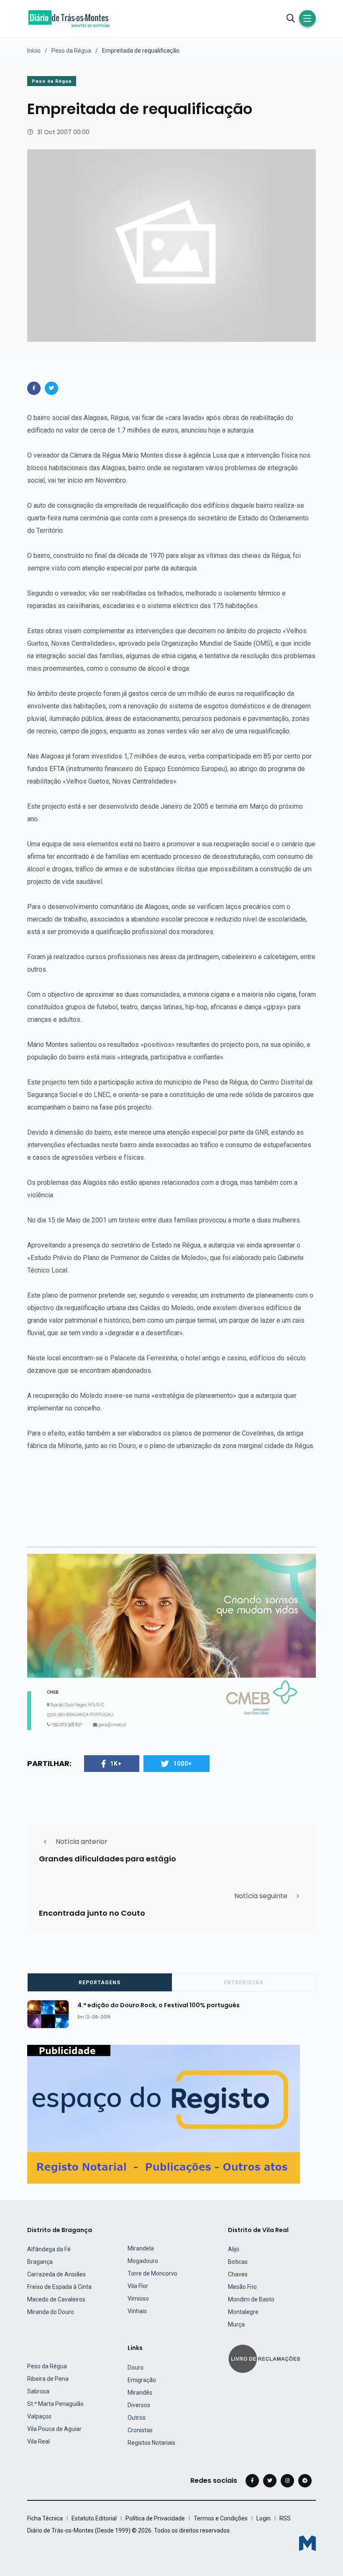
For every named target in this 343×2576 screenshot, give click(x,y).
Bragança (40, 2262)
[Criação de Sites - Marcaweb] (307, 2543)
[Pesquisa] (291, 18)
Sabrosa (38, 2391)
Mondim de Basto (251, 2299)
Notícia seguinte (261, 1896)
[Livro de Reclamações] (266, 2358)
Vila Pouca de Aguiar (54, 2429)
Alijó (234, 2249)
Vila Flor (138, 2286)
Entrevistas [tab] (243, 1983)
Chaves (238, 2274)
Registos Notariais (151, 2443)
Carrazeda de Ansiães (56, 2274)
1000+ (183, 1764)
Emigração (142, 2380)
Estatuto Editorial (94, 2518)
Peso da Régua (71, 51)
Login (264, 2518)
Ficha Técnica (45, 2518)
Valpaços (39, 2416)
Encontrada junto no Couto (92, 1913)
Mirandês (140, 2393)
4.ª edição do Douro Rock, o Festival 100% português (159, 2005)
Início (34, 51)
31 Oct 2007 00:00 (63, 132)
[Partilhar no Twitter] (51, 388)
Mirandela (141, 2248)
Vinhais (137, 2311)
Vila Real (38, 2441)
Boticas (238, 2262)
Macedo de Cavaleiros (56, 2299)
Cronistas (140, 2430)
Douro (136, 2367)
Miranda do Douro (51, 2312)
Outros (137, 2418)
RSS (285, 2518)
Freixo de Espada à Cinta (59, 2287)
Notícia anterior (82, 1842)
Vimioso (138, 2299)
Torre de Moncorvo (152, 2273)
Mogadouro (143, 2261)
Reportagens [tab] (100, 1983)
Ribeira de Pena (48, 2379)
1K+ (116, 1764)
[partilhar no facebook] (34, 388)
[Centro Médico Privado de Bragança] (171, 1642)
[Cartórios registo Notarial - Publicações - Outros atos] (164, 2114)
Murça (236, 2324)
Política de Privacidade (155, 2518)
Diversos (139, 2405)
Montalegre (243, 2312)
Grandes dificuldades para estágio (108, 1858)
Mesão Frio (242, 2287)
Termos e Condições (221, 2518)
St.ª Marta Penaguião (55, 2404)
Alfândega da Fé (49, 2249)
